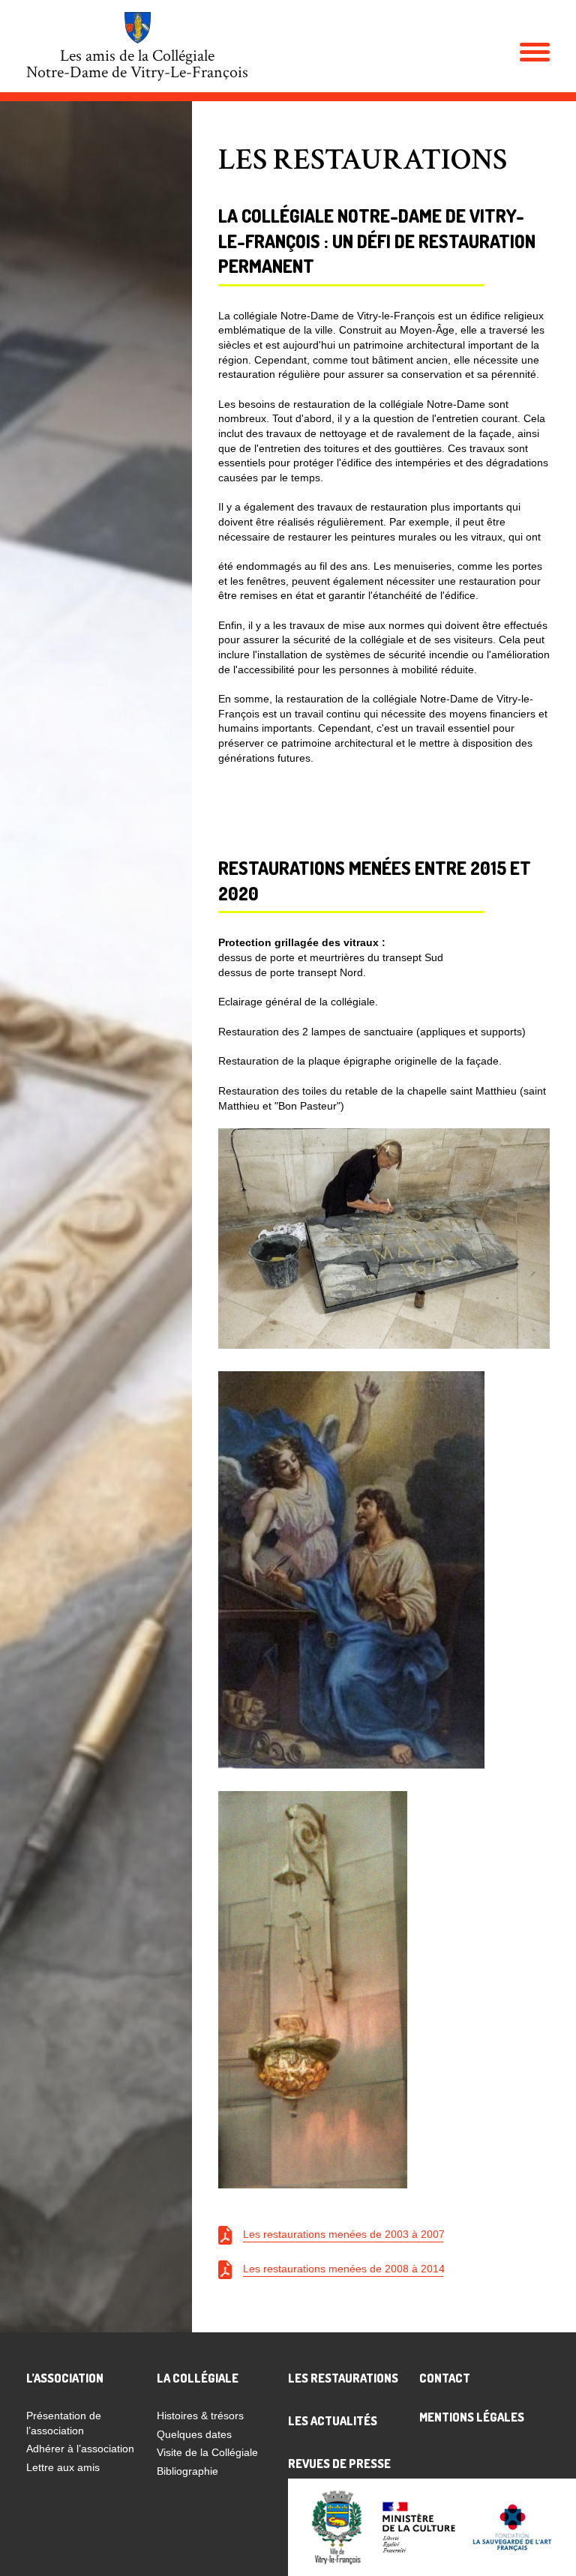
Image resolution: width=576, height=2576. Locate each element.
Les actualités (333, 2421)
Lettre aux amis (63, 2467)
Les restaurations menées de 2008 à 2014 (344, 2269)
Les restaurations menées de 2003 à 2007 (344, 2234)
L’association (65, 2378)
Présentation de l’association (64, 2423)
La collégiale (198, 2378)
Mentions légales (472, 2417)
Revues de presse (339, 2464)
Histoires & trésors (200, 2416)
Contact (445, 2378)
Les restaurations (343, 2378)
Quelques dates (194, 2434)
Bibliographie (187, 2471)
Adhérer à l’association (80, 2449)
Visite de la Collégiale (207, 2452)
